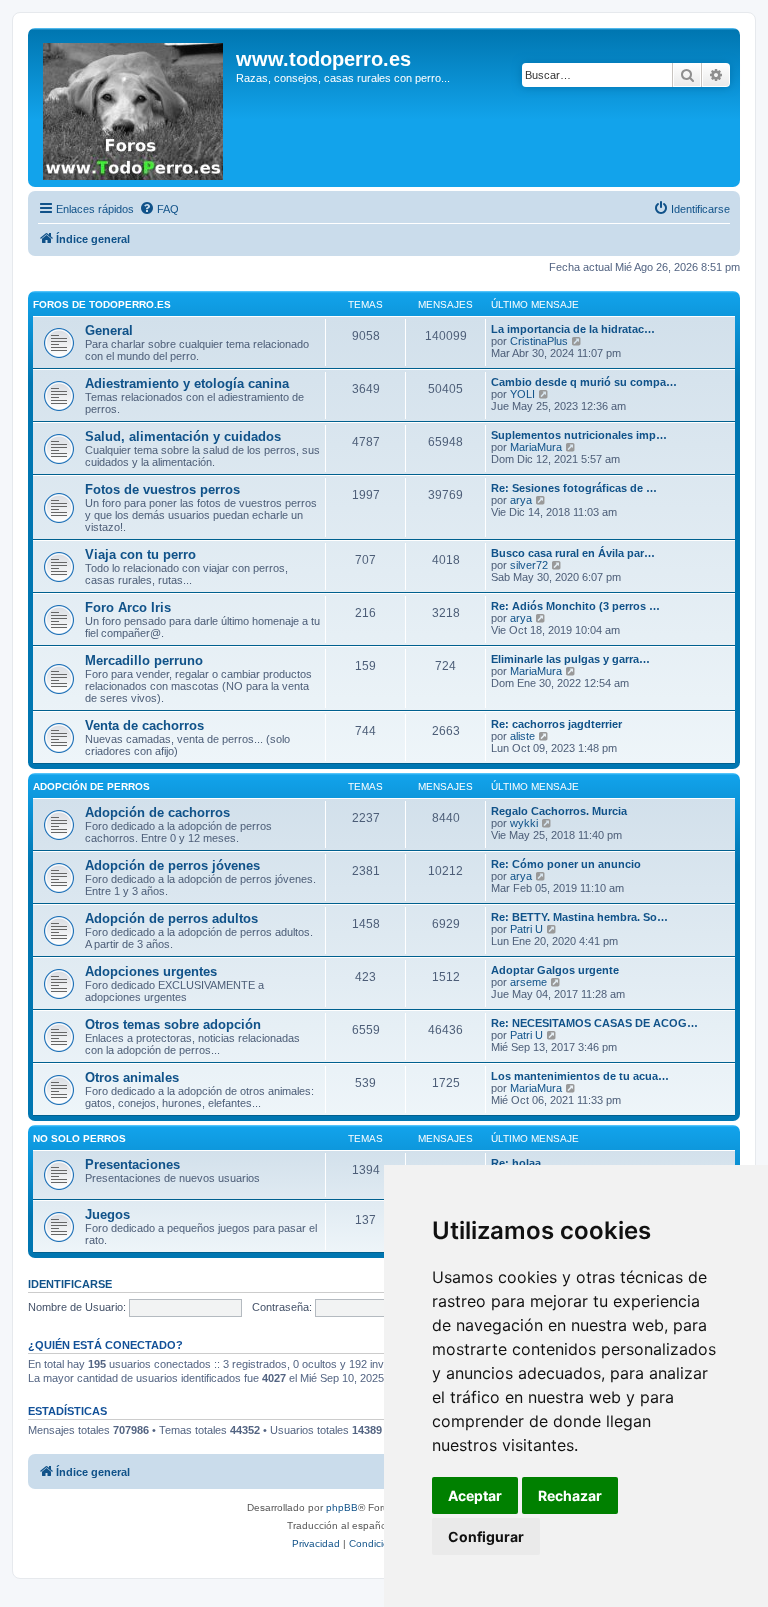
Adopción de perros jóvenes (172, 865)
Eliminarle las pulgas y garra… (570, 659)
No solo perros (79, 1138)
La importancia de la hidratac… (573, 329)
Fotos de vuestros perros (162, 489)
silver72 (529, 565)
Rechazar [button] (570, 1495)
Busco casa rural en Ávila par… (573, 553)
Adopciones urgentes (151, 971)
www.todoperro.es (323, 59)
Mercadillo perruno (144, 660)
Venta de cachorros (144, 725)
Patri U (526, 929)
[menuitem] (159, 209)
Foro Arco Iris (128, 607)
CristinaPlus (539, 341)
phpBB (342, 1507)
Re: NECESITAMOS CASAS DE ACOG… (594, 1023)
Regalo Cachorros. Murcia (559, 811)
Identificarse (70, 1284)
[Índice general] (134, 107)
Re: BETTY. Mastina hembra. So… (579, 917)
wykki (524, 823)
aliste (522, 736)
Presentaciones (132, 1164)
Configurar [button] (486, 1536)
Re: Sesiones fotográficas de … (574, 488)
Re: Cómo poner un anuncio (566, 864)
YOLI (522, 394)
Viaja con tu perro (140, 554)
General (109, 330)
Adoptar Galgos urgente (555, 970)
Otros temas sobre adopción (173, 1024)
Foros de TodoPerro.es (102, 304)
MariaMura (536, 447)
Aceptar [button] (475, 1495)
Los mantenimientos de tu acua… (580, 1076)
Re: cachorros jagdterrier (556, 724)
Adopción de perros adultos (171, 918)
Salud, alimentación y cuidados (183, 436)
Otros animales (132, 1077)
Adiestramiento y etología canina (187, 383)
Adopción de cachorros (157, 812)
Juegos (107, 1214)
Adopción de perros (91, 786)
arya (521, 500)
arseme (528, 982)
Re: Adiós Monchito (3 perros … (575, 606)
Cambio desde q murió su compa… (584, 382)
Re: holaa (516, 1163)
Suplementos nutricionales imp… (579, 435)
